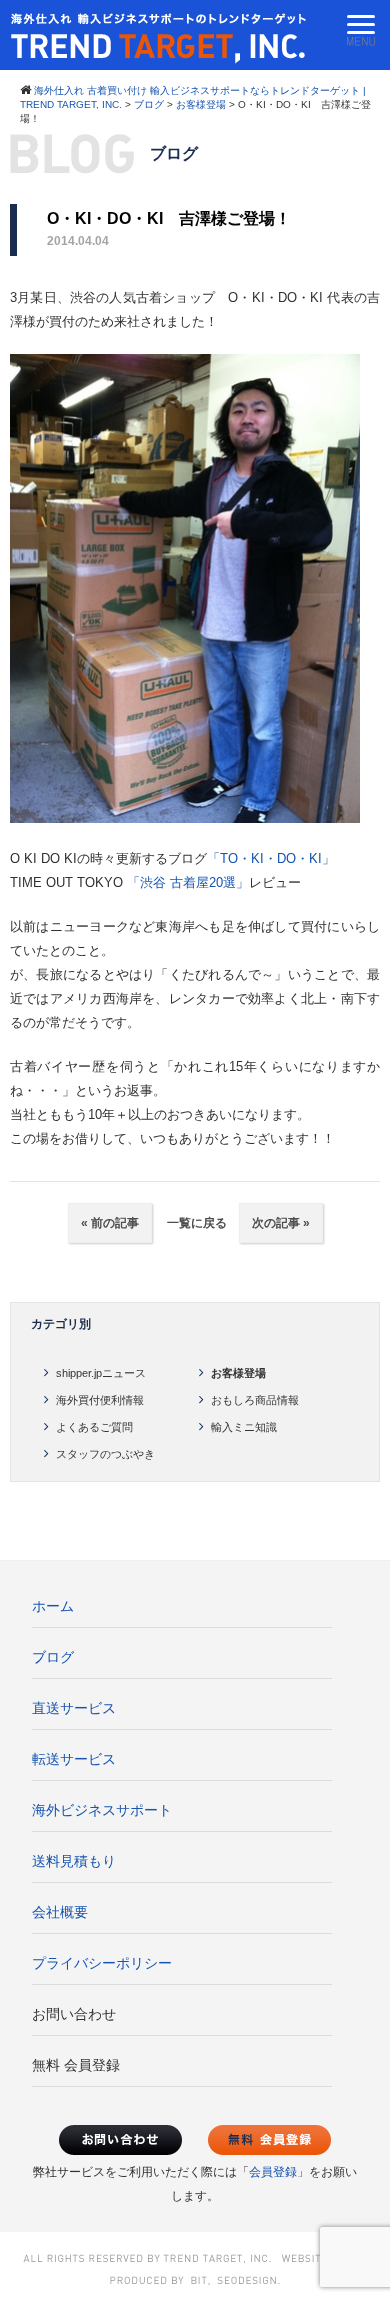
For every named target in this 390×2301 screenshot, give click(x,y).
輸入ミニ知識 (244, 1427)
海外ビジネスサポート (102, 1810)
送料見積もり (74, 1861)
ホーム (53, 1606)
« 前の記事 (110, 1223)
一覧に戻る (195, 1223)
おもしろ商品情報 (255, 1400)
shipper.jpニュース (101, 1373)
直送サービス (74, 1708)
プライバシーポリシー (102, 1963)
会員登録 (273, 2172)
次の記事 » (281, 1223)
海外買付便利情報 (100, 1400)
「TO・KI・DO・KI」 (271, 858)
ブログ (53, 1657)
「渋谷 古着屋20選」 (188, 882)
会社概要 (60, 1912)
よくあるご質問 (94, 1427)
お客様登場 (238, 1373)
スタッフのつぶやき (105, 1454)
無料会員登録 (269, 2140)
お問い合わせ (74, 2014)
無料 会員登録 (76, 2065)
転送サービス (74, 1759)
